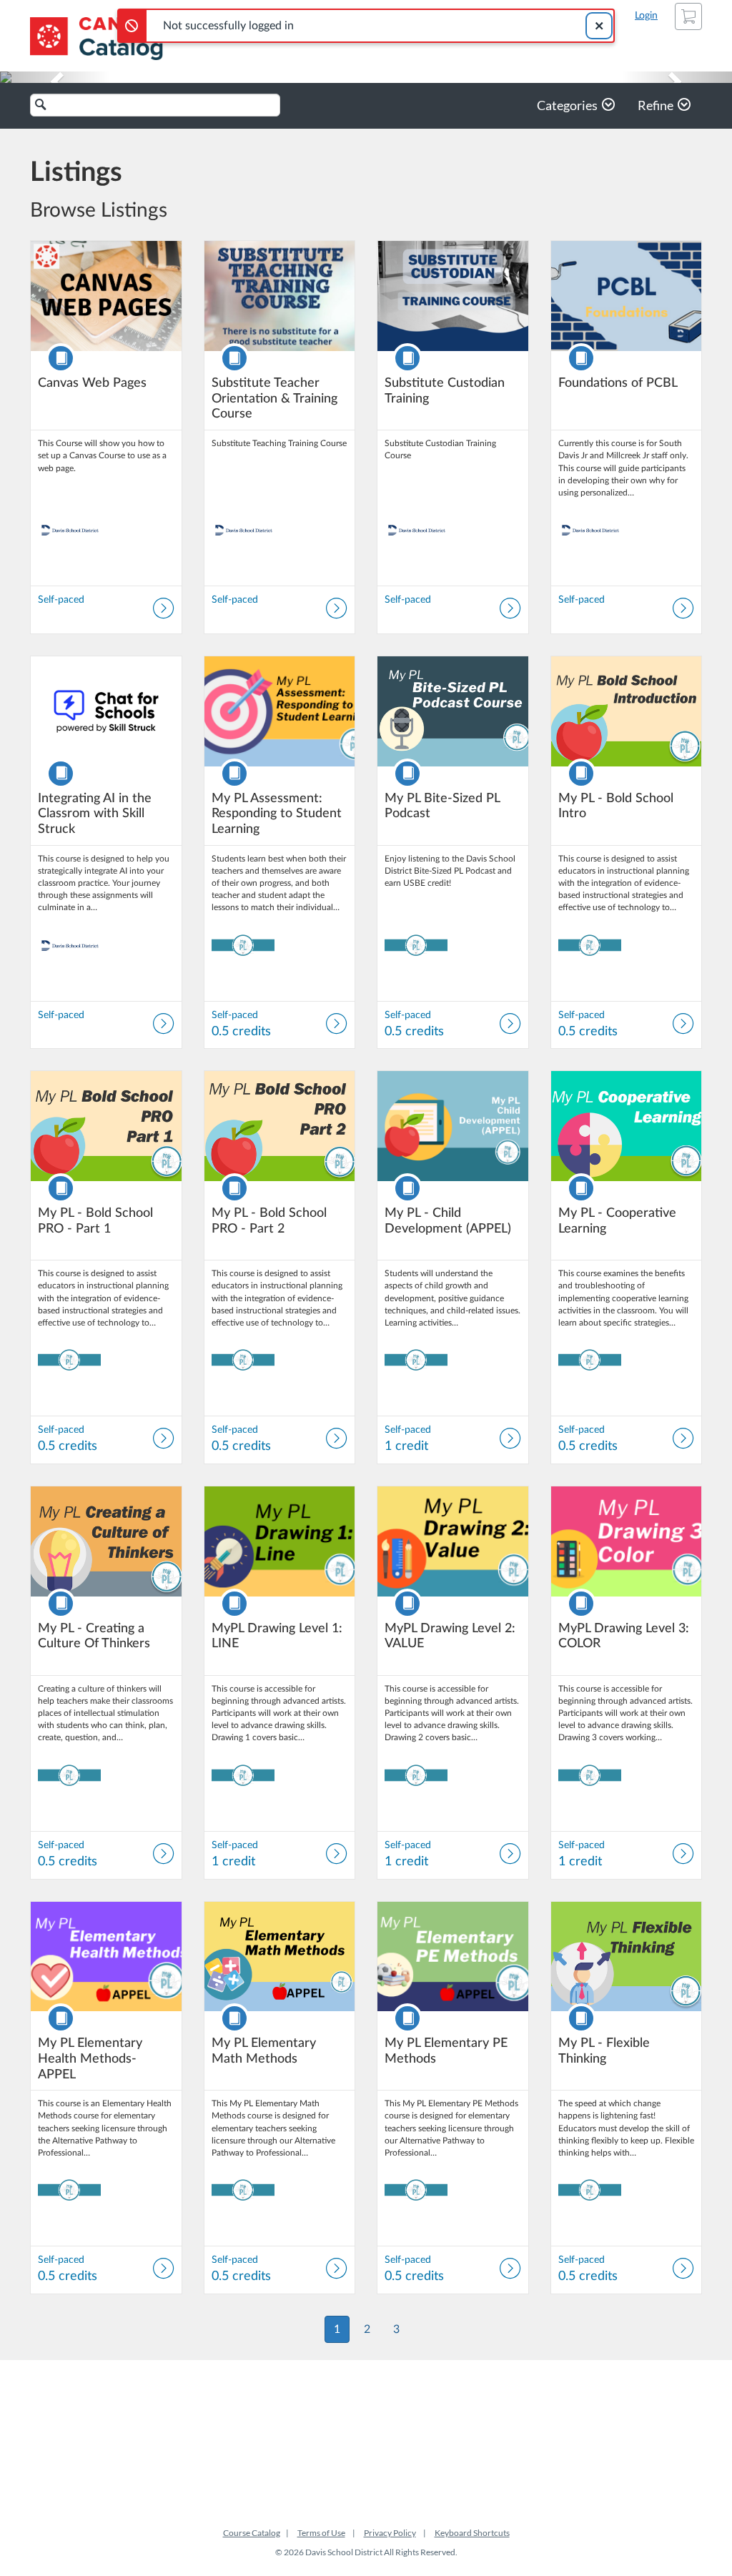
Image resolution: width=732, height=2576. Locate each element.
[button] (55, 77)
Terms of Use (321, 2533)
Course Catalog (252, 2533)
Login (646, 16)
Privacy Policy (390, 2533)
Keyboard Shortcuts (472, 2533)
